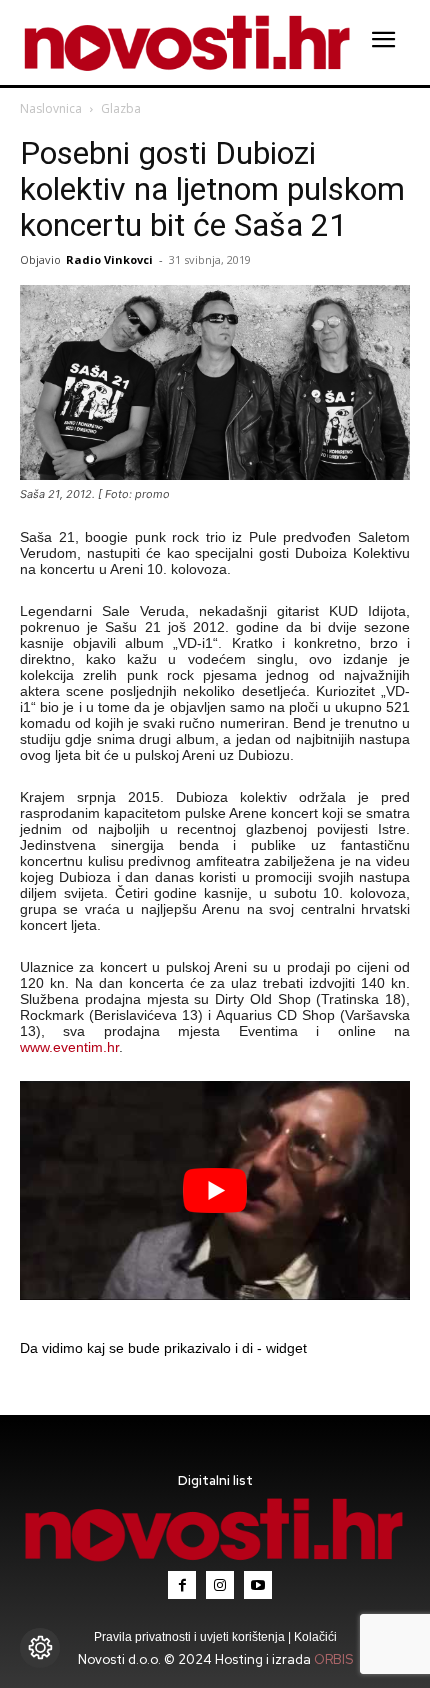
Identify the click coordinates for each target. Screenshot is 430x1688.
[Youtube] (258, 1585)
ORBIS (333, 1659)
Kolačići (314, 1637)
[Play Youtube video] (215, 1190)
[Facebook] (182, 1585)
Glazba (121, 108)
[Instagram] (220, 1585)
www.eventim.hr (69, 1047)
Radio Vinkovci (109, 259)
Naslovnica (51, 108)
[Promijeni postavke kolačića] (40, 1648)
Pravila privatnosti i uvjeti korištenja (191, 1637)
